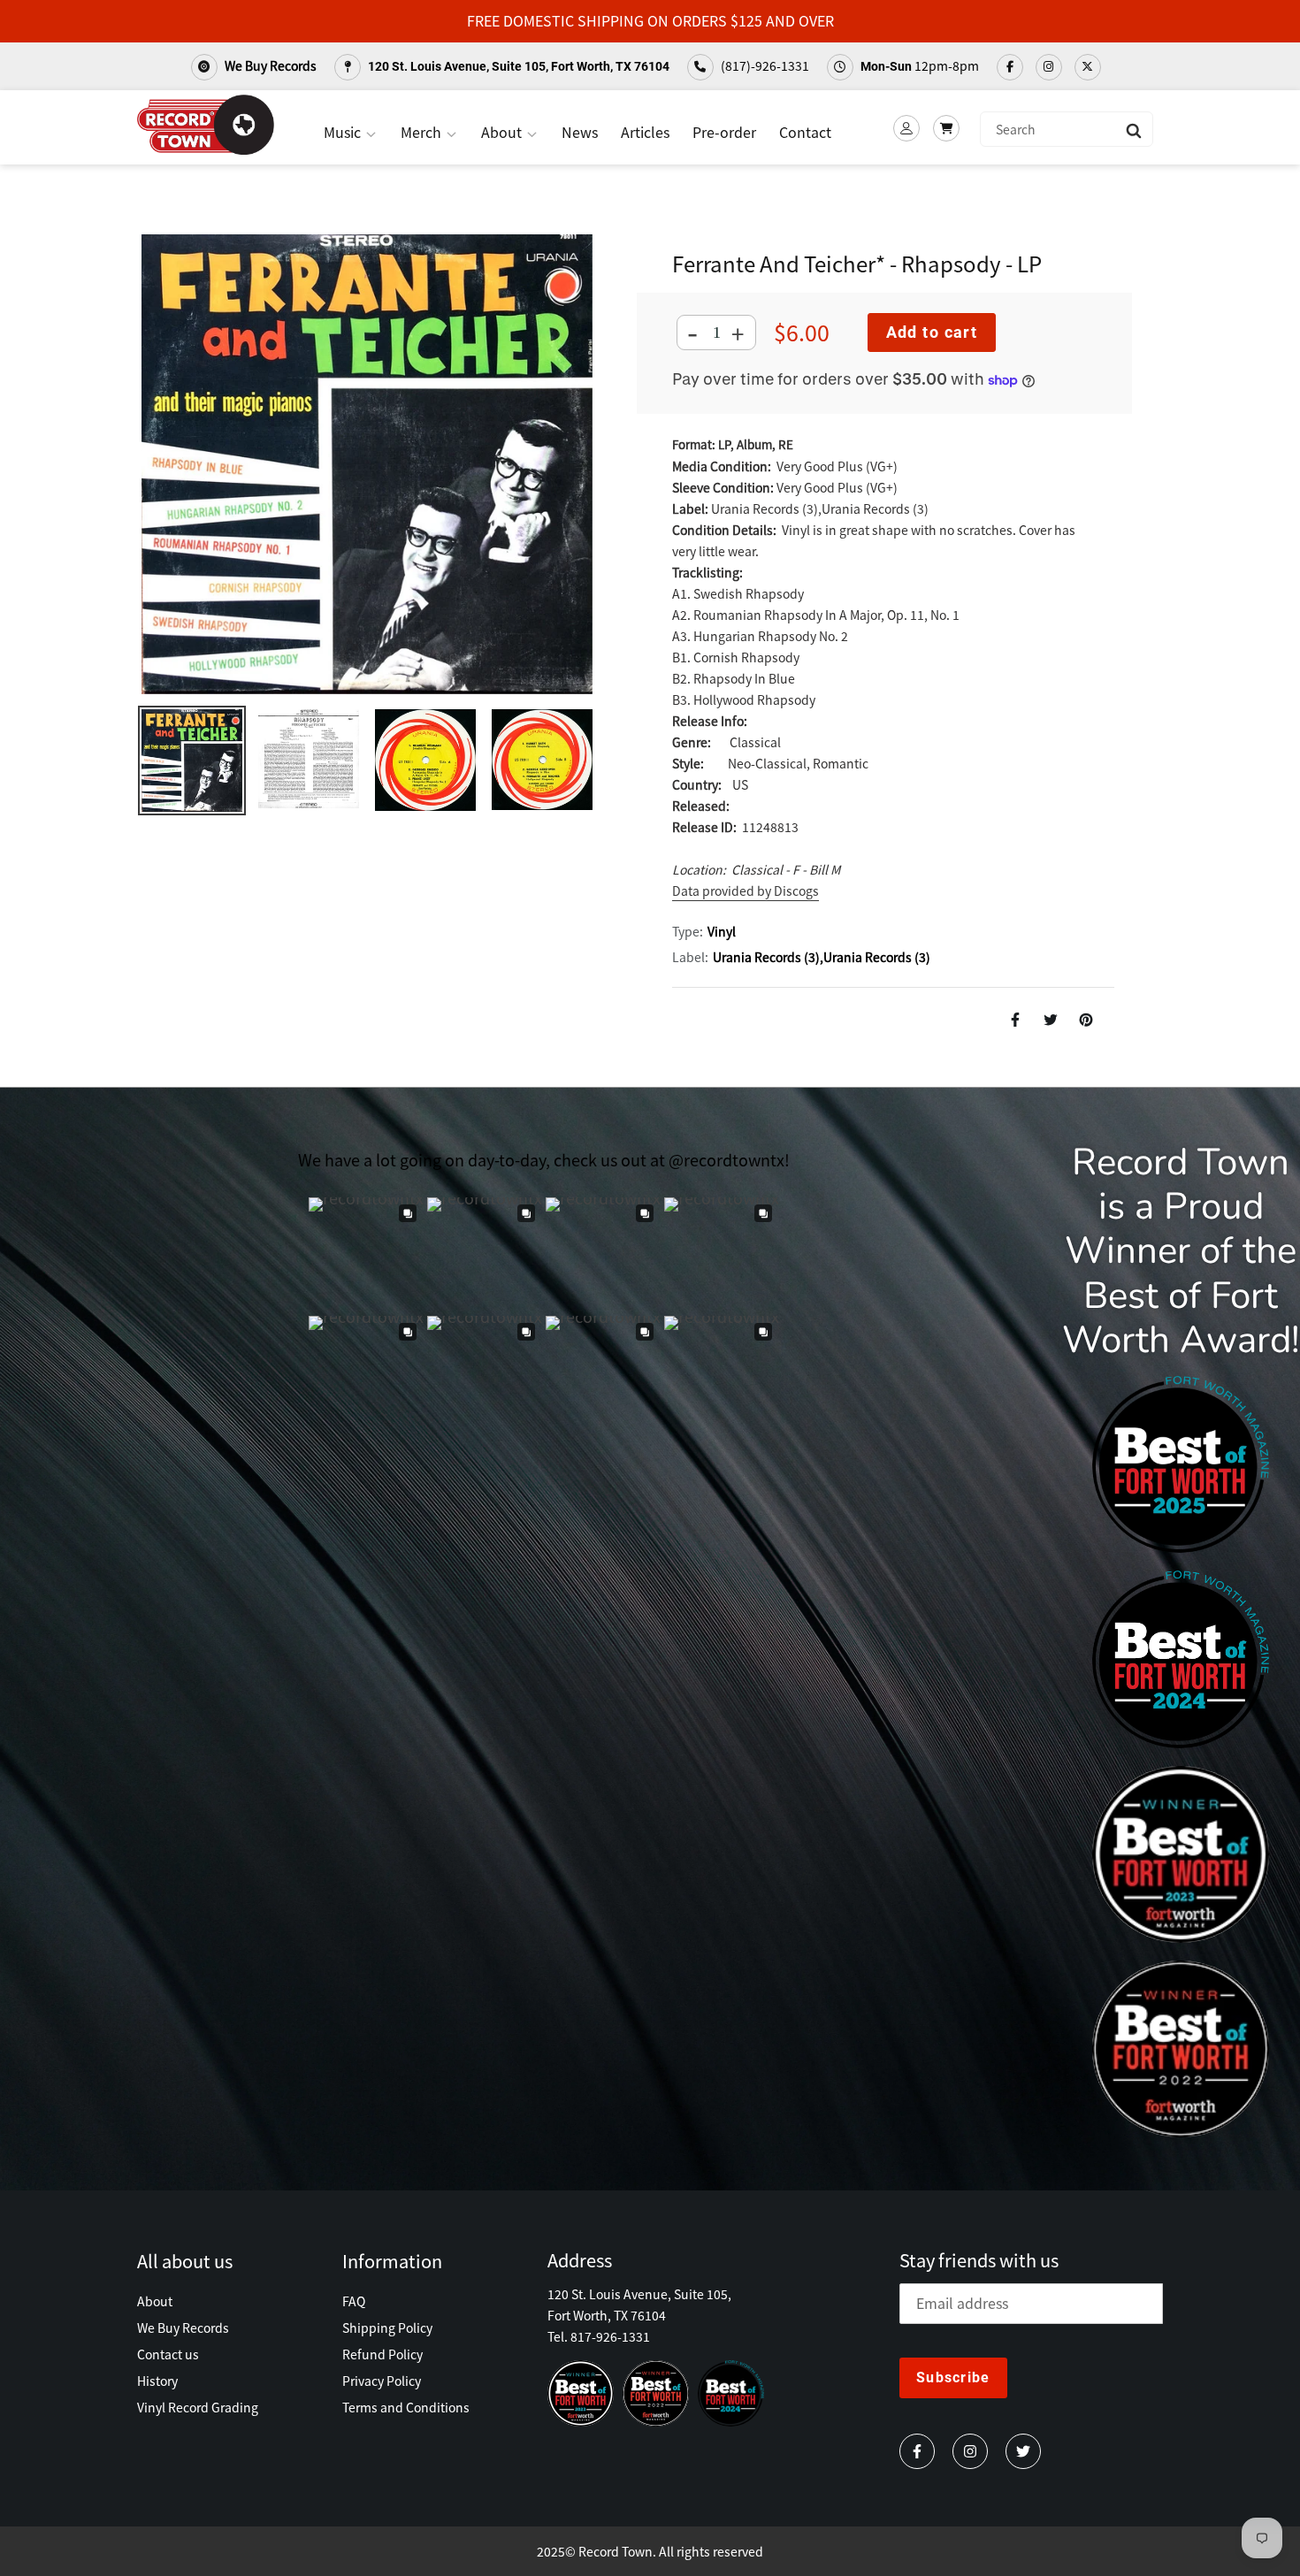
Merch (423, 132)
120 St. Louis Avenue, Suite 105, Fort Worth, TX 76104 (517, 66)
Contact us (168, 2354)
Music (344, 132)
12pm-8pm (920, 65)
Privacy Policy (382, 2381)
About (503, 132)
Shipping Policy (387, 2328)
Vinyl (722, 931)
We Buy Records (269, 65)
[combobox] (1067, 129)
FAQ (354, 2301)
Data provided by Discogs (746, 891)
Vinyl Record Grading (198, 2407)
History (157, 2381)
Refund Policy (382, 2354)
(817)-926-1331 (764, 65)
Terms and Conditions (406, 2407)
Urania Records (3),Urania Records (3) (822, 957)
